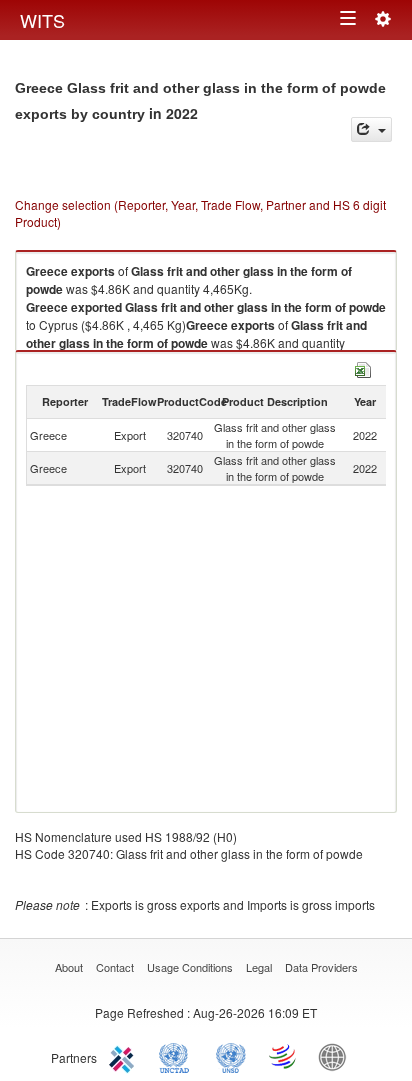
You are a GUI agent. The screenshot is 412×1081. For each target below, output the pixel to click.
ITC (125, 1056)
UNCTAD (178, 1056)
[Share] (371, 129)
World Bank (337, 1056)
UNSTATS (231, 1056)
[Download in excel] (363, 367)
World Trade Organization (284, 1056)
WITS (42, 20)
